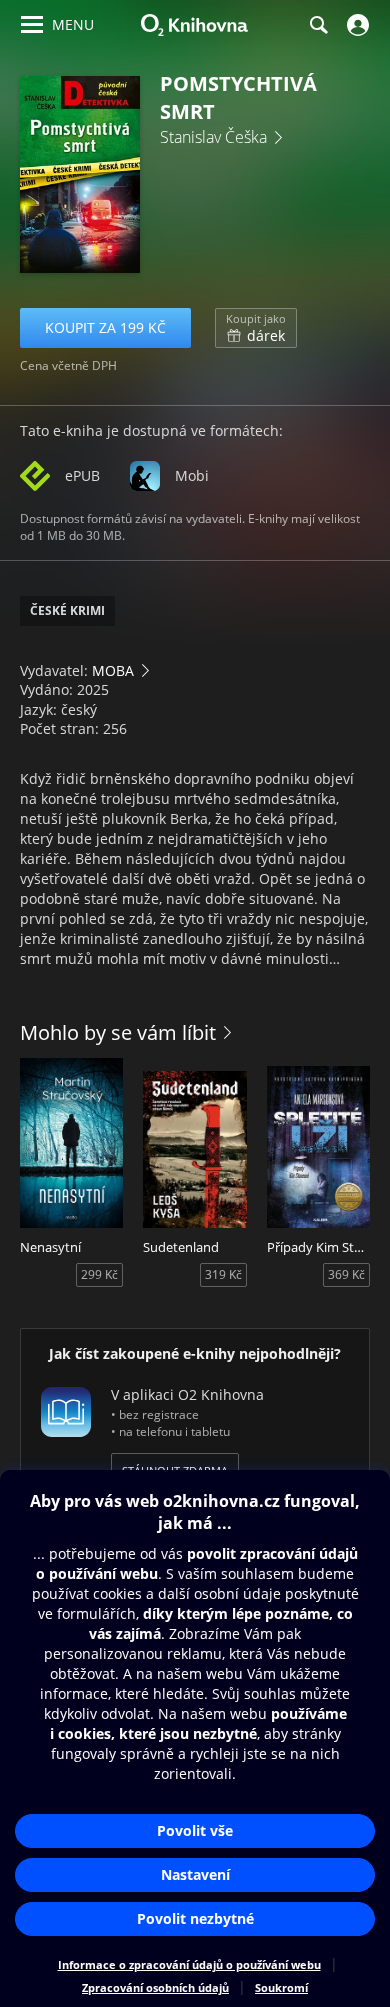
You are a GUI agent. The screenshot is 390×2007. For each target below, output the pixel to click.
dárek (256, 328)
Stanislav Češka (213, 137)
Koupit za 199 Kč (105, 327)
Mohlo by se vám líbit (118, 1032)
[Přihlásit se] (355, 25)
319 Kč (223, 1274)
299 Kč (99, 1274)
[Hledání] (318, 25)
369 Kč (346, 1274)
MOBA (113, 670)
